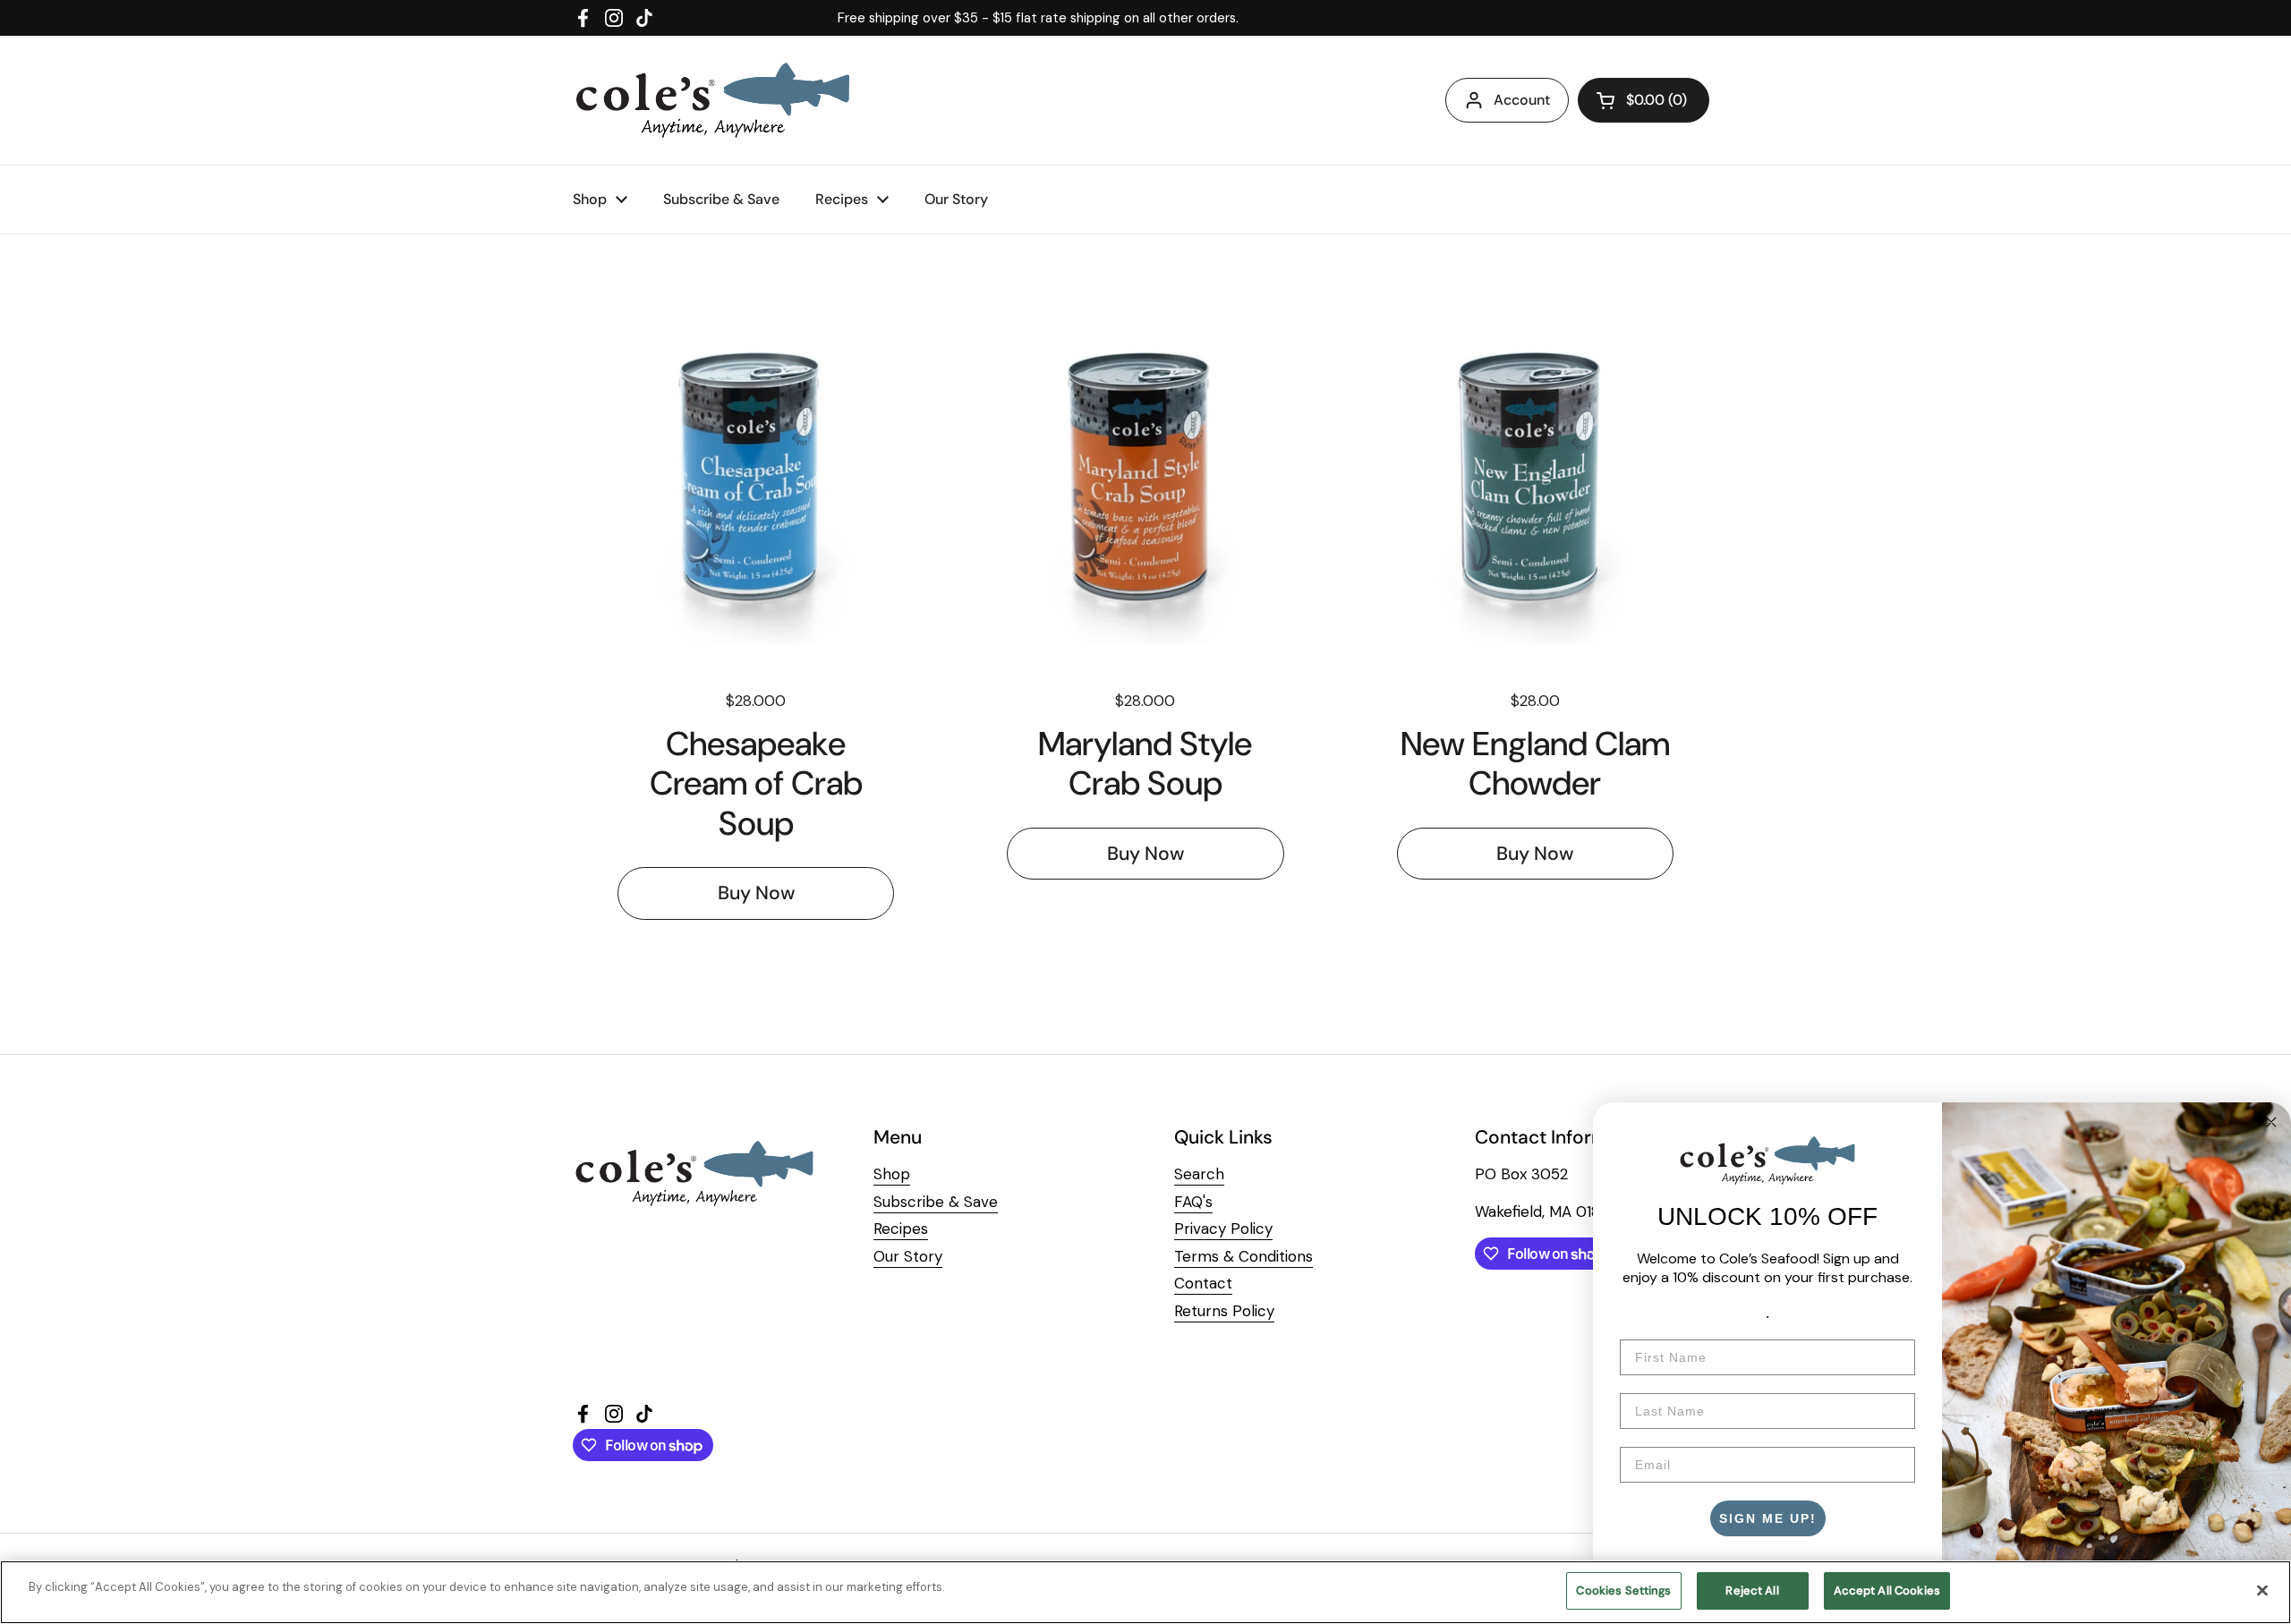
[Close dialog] (2271, 1122)
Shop (892, 1174)
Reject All (1752, 1590)
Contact (1203, 1283)
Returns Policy (1224, 1311)
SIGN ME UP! (1768, 1518)
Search (1199, 1174)
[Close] (2262, 1590)
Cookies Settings (1623, 1590)
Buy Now (756, 893)
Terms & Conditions (1243, 1256)
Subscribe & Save (936, 1202)
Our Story (908, 1256)
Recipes (901, 1229)
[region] (1145, 1592)
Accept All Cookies (1887, 1590)
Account (1522, 100)
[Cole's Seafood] (713, 100)
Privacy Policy (1223, 1229)
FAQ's (1193, 1202)
